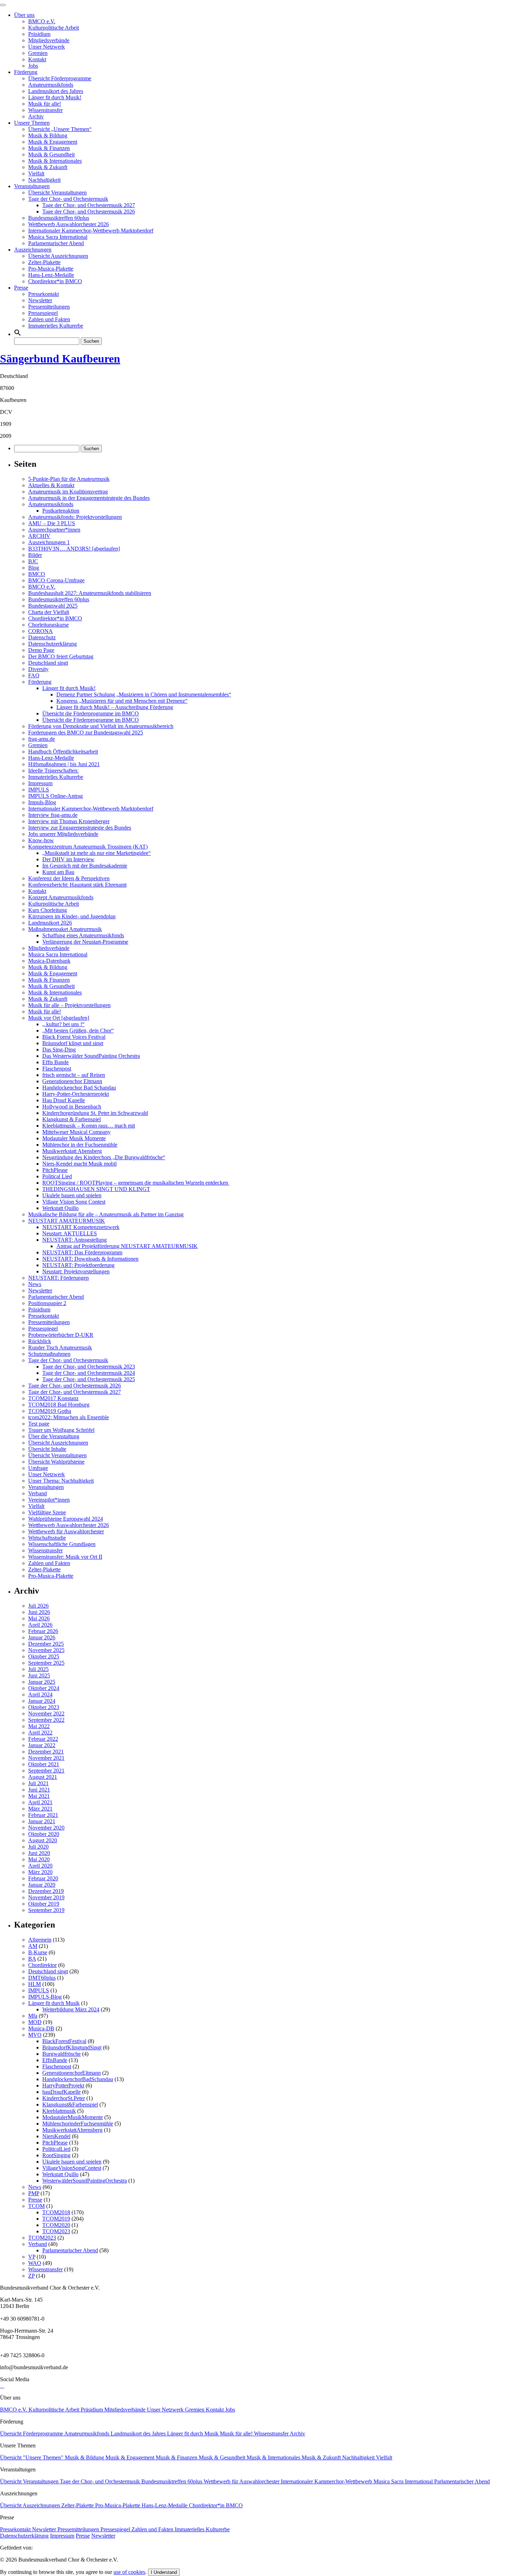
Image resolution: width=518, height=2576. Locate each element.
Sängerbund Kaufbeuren (60, 359)
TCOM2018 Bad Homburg (59, 1405)
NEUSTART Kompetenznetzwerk (81, 1227)
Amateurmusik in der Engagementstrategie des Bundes (89, 498)
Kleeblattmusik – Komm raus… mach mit (89, 1126)
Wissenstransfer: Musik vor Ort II (65, 1557)
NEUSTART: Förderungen (58, 1278)
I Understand (164, 2572)
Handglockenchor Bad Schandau (79, 1088)
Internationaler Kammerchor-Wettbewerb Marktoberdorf (91, 231)
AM (33, 1946)
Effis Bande (56, 1062)
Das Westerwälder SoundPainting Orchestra (91, 1056)
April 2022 (40, 1733)
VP (32, 2257)
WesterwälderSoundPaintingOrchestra (85, 2181)
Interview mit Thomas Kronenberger (69, 821)
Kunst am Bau (58, 872)
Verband (38, 1493)
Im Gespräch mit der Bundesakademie (85, 866)
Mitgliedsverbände (49, 40)
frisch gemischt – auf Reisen (74, 1075)
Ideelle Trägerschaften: (53, 771)
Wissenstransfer (45, 110)
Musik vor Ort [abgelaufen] (59, 1018)
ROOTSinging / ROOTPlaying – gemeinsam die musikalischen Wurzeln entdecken (136, 1183)
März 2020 (40, 1872)
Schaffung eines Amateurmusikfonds (83, 935)
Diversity (38, 669)
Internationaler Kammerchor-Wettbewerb (327, 2481)
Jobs (33, 66)
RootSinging (56, 2155)
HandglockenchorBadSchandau (78, 2079)
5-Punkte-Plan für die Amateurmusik (69, 479)
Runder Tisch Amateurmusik (60, 1348)
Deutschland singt (48, 663)
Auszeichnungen (33, 250)
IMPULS (39, 790)
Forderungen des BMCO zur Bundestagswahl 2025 (86, 733)
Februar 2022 (43, 1739)
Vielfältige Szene (47, 1512)
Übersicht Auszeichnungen (58, 256)
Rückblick (40, 1341)
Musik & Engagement (53, 142)
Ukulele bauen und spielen (72, 1195)
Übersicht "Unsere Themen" (32, 2457)
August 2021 (43, 1777)
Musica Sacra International (58, 237)
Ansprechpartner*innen (54, 530)
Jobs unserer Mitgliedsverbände (63, 834)
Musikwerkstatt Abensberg (72, 1151)
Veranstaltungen (32, 186)
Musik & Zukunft (48, 167)
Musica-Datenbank (49, 961)
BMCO (37, 574)
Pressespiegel (43, 313)
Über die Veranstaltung (54, 1436)
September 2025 (46, 1663)
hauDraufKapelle (61, 2092)
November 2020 (46, 1828)
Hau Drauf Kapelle (64, 1100)
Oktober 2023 (44, 1707)
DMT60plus (42, 1978)
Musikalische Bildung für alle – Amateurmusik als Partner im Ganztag (106, 1214)
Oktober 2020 (44, 1834)
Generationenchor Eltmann (72, 1081)
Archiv (36, 116)
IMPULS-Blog (45, 1997)
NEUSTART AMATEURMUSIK (67, 1221)
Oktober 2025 (44, 1656)
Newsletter (40, 300)
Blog (34, 568)
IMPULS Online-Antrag (56, 796)
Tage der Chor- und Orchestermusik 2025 (89, 1379)
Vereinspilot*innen (49, 1500)
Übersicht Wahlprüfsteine (56, 1462)
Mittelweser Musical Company (76, 1132)
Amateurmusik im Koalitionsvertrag (68, 492)
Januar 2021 (42, 1821)
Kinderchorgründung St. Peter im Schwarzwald (95, 1113)
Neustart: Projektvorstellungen (76, 1271)
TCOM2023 (56, 2231)
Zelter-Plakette (44, 262)
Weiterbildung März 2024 (71, 2009)
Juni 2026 (39, 1612)
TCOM (36, 2206)
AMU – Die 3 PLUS (52, 523)
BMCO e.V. (42, 21)
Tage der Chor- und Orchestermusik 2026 (89, 212)
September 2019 (46, 1910)
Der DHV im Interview (68, 859)
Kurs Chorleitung (48, 910)
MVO (35, 2035)
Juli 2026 (38, 1606)
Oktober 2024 (44, 1688)
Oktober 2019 (44, 1904)
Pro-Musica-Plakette (51, 269)
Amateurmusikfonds (51, 85)
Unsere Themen (32, 123)
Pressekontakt (44, 294)
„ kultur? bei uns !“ (63, 1024)
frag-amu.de (42, 739)
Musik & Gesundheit (51, 154)
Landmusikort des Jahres (56, 91)
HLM (35, 1984)
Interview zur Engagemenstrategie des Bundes (80, 828)
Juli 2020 (38, 1847)
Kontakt (37, 59)
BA (32, 1959)
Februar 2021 (43, 1815)
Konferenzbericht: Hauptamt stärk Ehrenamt (77, 885)
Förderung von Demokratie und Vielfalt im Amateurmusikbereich (101, 726)
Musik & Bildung (48, 135)
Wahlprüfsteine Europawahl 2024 (66, 1519)
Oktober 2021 (44, 1764)
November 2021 (46, 1758)
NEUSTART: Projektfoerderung (78, 1265)
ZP (31, 2276)
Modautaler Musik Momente (74, 1138)
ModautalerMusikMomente (73, 2117)
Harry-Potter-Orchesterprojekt (76, 1094)
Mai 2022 (39, 1726)
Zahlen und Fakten (49, 319)
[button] (18, 334)
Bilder (35, 555)
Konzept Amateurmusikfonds (61, 897)
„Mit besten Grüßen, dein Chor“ (78, 1031)
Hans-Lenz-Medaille (51, 275)
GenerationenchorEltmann (72, 2073)
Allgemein (40, 1940)
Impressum (40, 783)
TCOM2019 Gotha (50, 1411)
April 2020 (40, 1866)
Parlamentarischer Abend (56, 243)
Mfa (33, 2016)
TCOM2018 (56, 2212)
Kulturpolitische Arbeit (54, 28)
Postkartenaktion (61, 511)
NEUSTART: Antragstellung (75, 1240)
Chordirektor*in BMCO (55, 281)
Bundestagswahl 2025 (53, 606)
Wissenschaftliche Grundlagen (62, 1544)
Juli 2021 (38, 1783)
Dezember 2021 (46, 1752)
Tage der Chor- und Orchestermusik (68, 199)
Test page (39, 1424)
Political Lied (57, 1176)
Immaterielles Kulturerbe (56, 326)
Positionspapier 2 (47, 1303)
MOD (35, 2022)
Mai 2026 (39, 1618)
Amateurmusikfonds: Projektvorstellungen (75, 517)
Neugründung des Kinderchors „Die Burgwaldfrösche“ (104, 1157)
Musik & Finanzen (49, 148)
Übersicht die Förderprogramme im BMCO (91, 713)
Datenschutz (42, 637)
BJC (33, 561)
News (35, 1284)
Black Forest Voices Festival (74, 1037)
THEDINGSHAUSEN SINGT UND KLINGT (96, 1189)
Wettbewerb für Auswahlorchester (66, 1531)
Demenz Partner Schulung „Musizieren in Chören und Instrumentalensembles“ (144, 694)
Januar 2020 (42, 1885)
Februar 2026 (43, 1631)
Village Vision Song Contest (74, 1202)
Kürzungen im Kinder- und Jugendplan (72, 916)
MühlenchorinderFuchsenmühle (78, 2124)
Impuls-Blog (42, 802)
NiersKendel (56, 2136)
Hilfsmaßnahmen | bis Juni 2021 (64, 764)
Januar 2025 (42, 1682)
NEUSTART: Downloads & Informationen (90, 1259)
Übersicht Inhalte (47, 1449)
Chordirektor (42, 1965)
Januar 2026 (42, 1637)
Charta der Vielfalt (49, 612)
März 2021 (40, 1809)
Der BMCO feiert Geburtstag (61, 656)
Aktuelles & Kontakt (51, 485)
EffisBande (55, 2060)
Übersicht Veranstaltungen (57, 193)
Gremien (38, 53)
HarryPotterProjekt (63, 2085)
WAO (35, 2263)
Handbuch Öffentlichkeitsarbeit (63, 752)
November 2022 (46, 1714)
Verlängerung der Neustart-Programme (85, 942)
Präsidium (39, 34)
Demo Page (41, 650)
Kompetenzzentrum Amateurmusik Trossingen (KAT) (88, 847)
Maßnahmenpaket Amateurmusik (65, 929)
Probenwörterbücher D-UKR (61, 1335)
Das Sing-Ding (59, 1050)
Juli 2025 (38, 1669)
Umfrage (38, 1468)
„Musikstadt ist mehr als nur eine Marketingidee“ (97, 853)
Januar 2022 (42, 1745)
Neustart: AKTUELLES (70, 1233)
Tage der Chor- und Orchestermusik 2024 (89, 1373)
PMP (34, 2193)
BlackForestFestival (64, 2041)
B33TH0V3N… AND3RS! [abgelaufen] (74, 549)
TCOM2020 (56, 2225)
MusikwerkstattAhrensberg (72, 2130)
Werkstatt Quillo (60, 1208)
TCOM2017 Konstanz (53, 1398)
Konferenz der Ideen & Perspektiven (69, 878)
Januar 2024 (42, 1701)
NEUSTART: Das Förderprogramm (82, 1252)
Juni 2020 (39, 1853)
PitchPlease (55, 1170)
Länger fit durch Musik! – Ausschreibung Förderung (115, 707)
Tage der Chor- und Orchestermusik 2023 (89, 1367)
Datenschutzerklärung (53, 644)
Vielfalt (36, 173)
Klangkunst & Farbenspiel (72, 1119)
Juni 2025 (39, 1675)
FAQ (34, 675)
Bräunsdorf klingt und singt (73, 1043)
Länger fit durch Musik (54, 2003)
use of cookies (129, 2572)
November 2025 (46, 1650)
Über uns (24, 15)
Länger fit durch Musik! (55, 97)
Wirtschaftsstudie (47, 1538)
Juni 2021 (39, 1790)
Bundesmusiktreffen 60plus (59, 218)
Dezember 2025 (46, 1644)
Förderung (26, 72)
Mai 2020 (39, 1859)
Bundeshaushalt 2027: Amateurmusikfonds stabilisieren (90, 593)
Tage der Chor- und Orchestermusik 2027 (89, 205)
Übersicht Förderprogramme (60, 78)
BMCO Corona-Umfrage (56, 580)
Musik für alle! (45, 104)
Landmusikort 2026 (50, 923)
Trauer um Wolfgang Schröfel (61, 1430)
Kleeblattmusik (59, 2111)
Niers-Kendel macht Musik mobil (79, 1164)
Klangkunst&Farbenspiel (70, 2105)
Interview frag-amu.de (53, 815)
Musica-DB (41, 2028)
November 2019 (46, 1897)
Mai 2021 (39, 1796)
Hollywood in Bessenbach (72, 1107)
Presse (21, 288)
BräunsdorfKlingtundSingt (72, 2047)
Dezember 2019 (46, 1891)
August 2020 (43, 1840)
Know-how (41, 840)
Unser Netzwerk (47, 47)
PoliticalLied (56, 2149)
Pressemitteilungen (49, 307)
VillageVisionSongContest (72, 2168)
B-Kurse (38, 1952)
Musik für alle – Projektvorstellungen (69, 1005)
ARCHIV (39, 536)
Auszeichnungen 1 (49, 542)
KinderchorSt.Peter (64, 2098)
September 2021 (46, 1771)
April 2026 (40, 1625)
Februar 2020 (43, 1878)
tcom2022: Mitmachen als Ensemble (69, 1417)
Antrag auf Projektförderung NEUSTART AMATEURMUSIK (127, 1246)
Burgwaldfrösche (61, 2054)
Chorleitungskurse (48, 625)
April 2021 (40, 1802)
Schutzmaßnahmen (49, 1354)
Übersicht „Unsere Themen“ (60, 129)
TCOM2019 (56, 2219)
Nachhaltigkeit (44, 180)
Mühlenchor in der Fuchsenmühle (80, 1145)
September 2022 (46, 1720)
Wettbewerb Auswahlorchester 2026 (69, 224)
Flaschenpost (57, 1069)
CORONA (41, 631)
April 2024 (40, 1694)
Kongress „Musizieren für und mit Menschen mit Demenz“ (122, 701)
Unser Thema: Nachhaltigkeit (61, 1481)
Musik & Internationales (55, 161)
